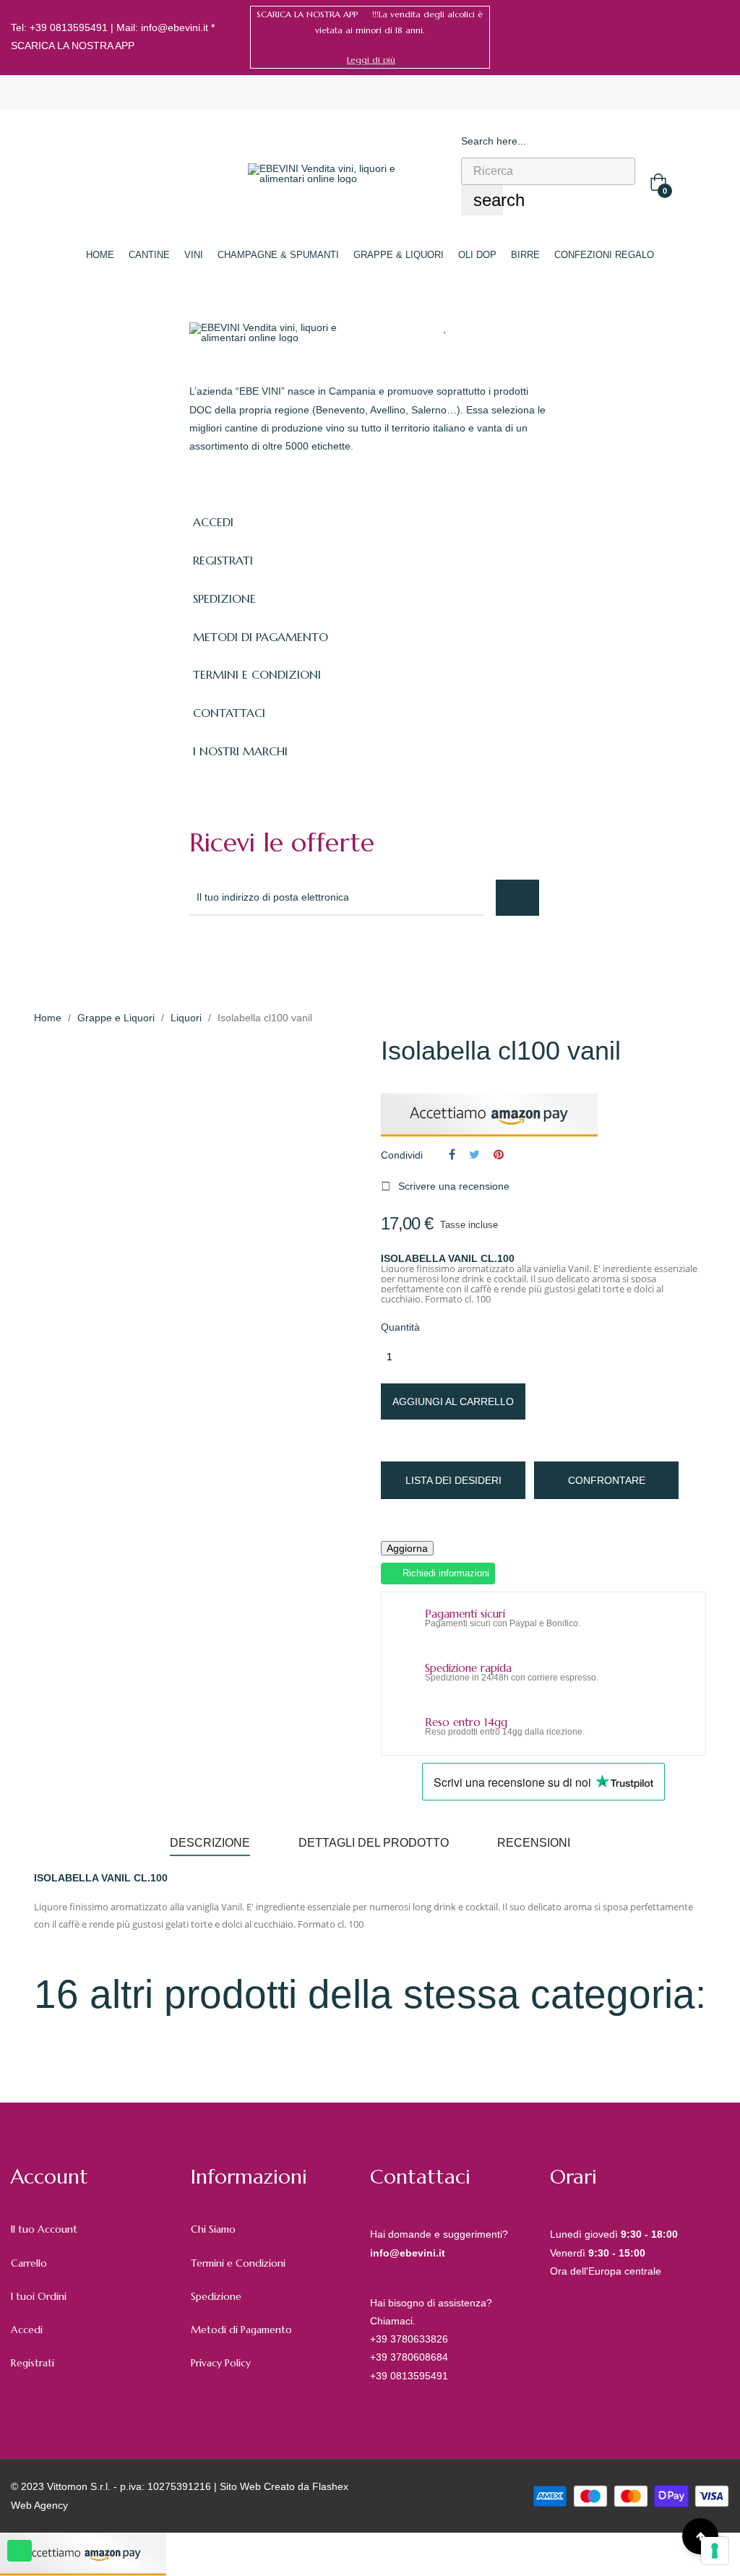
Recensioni (534, 1843)
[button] (371, 60)
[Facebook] (702, 37)
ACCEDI (213, 522)
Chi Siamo (213, 2229)
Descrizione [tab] (210, 1843)
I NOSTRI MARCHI (240, 751)
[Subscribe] (517, 898)
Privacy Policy (221, 2363)
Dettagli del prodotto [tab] (374, 1843)
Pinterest (499, 1154)
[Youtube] (324, 955)
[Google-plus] (260, 955)
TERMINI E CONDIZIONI (257, 674)
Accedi (27, 2330)
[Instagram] (724, 37)
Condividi (452, 1154)
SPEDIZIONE (224, 598)
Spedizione (216, 2296)
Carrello (29, 2263)
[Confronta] (473, 327)
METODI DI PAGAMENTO (261, 637)
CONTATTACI (229, 713)
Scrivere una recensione (445, 1186)
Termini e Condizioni (238, 2263)
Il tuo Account (44, 2229)
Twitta (474, 1154)
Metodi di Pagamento (241, 2330)
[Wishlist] (446, 327)
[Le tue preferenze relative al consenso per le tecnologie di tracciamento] (715, 2551)
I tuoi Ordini (39, 2296)
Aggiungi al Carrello (453, 1401)
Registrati (33, 2363)
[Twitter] (228, 955)
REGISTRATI (223, 560)
